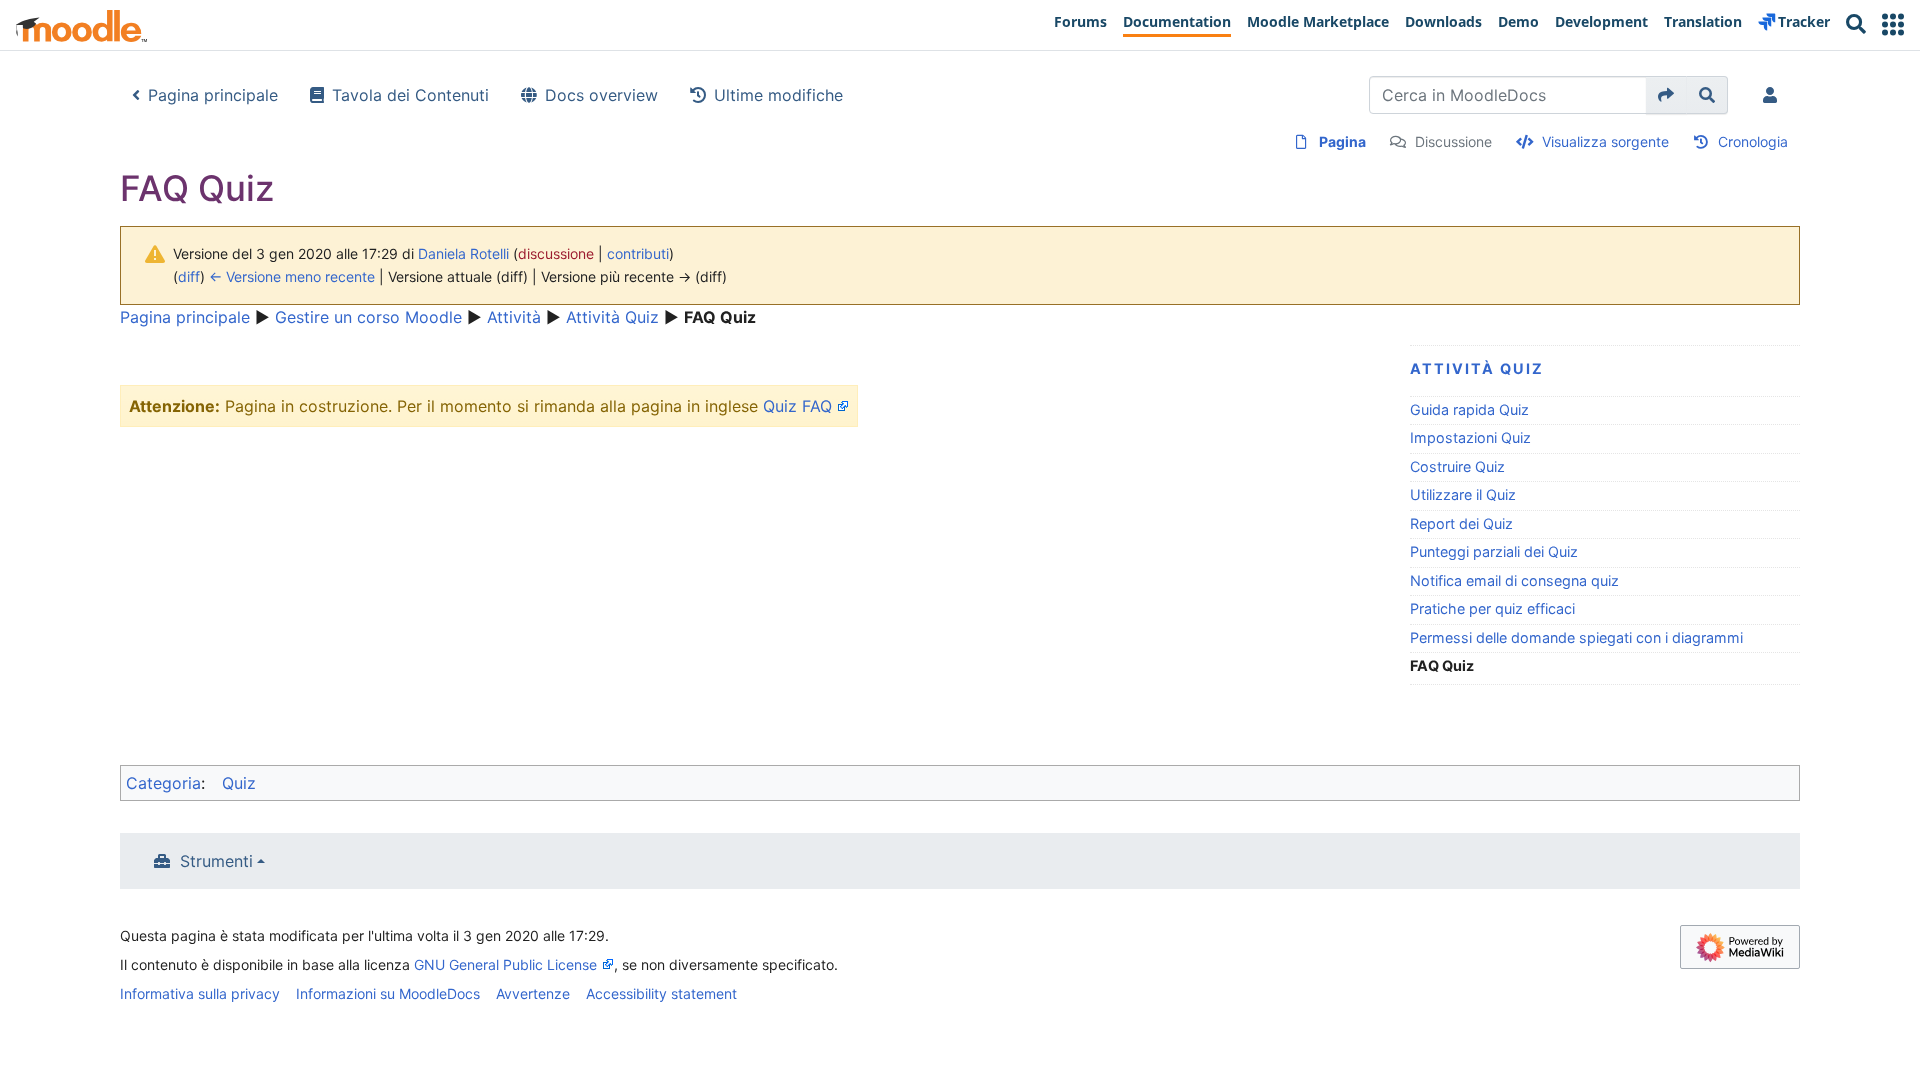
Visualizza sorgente (1605, 141)
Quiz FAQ (797, 406)
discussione (556, 253)
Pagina (1342, 141)
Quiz (239, 783)
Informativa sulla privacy (200, 993)
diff (189, 276)
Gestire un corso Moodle (368, 317)
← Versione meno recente (292, 276)
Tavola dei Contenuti (410, 95)
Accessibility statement (661, 993)
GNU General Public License (505, 964)
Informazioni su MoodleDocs (388, 993)
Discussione (1453, 141)
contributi (638, 253)
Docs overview (601, 95)
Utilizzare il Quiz (1463, 494)
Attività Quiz (612, 317)
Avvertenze (533, 993)
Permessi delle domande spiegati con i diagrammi (1576, 637)
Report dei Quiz (1461, 523)
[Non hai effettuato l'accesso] (1774, 95)
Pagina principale (213, 95)
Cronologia (1753, 141)
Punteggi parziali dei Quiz (1494, 551)
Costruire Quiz (1457, 466)
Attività (514, 317)
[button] (1893, 24)
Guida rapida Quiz (1469, 409)
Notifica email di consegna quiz (1514, 580)
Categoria (163, 783)
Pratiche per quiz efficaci (1492, 608)
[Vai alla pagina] (1666, 95)
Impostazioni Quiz (1470, 437)
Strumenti (216, 861)
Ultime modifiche (778, 95)
